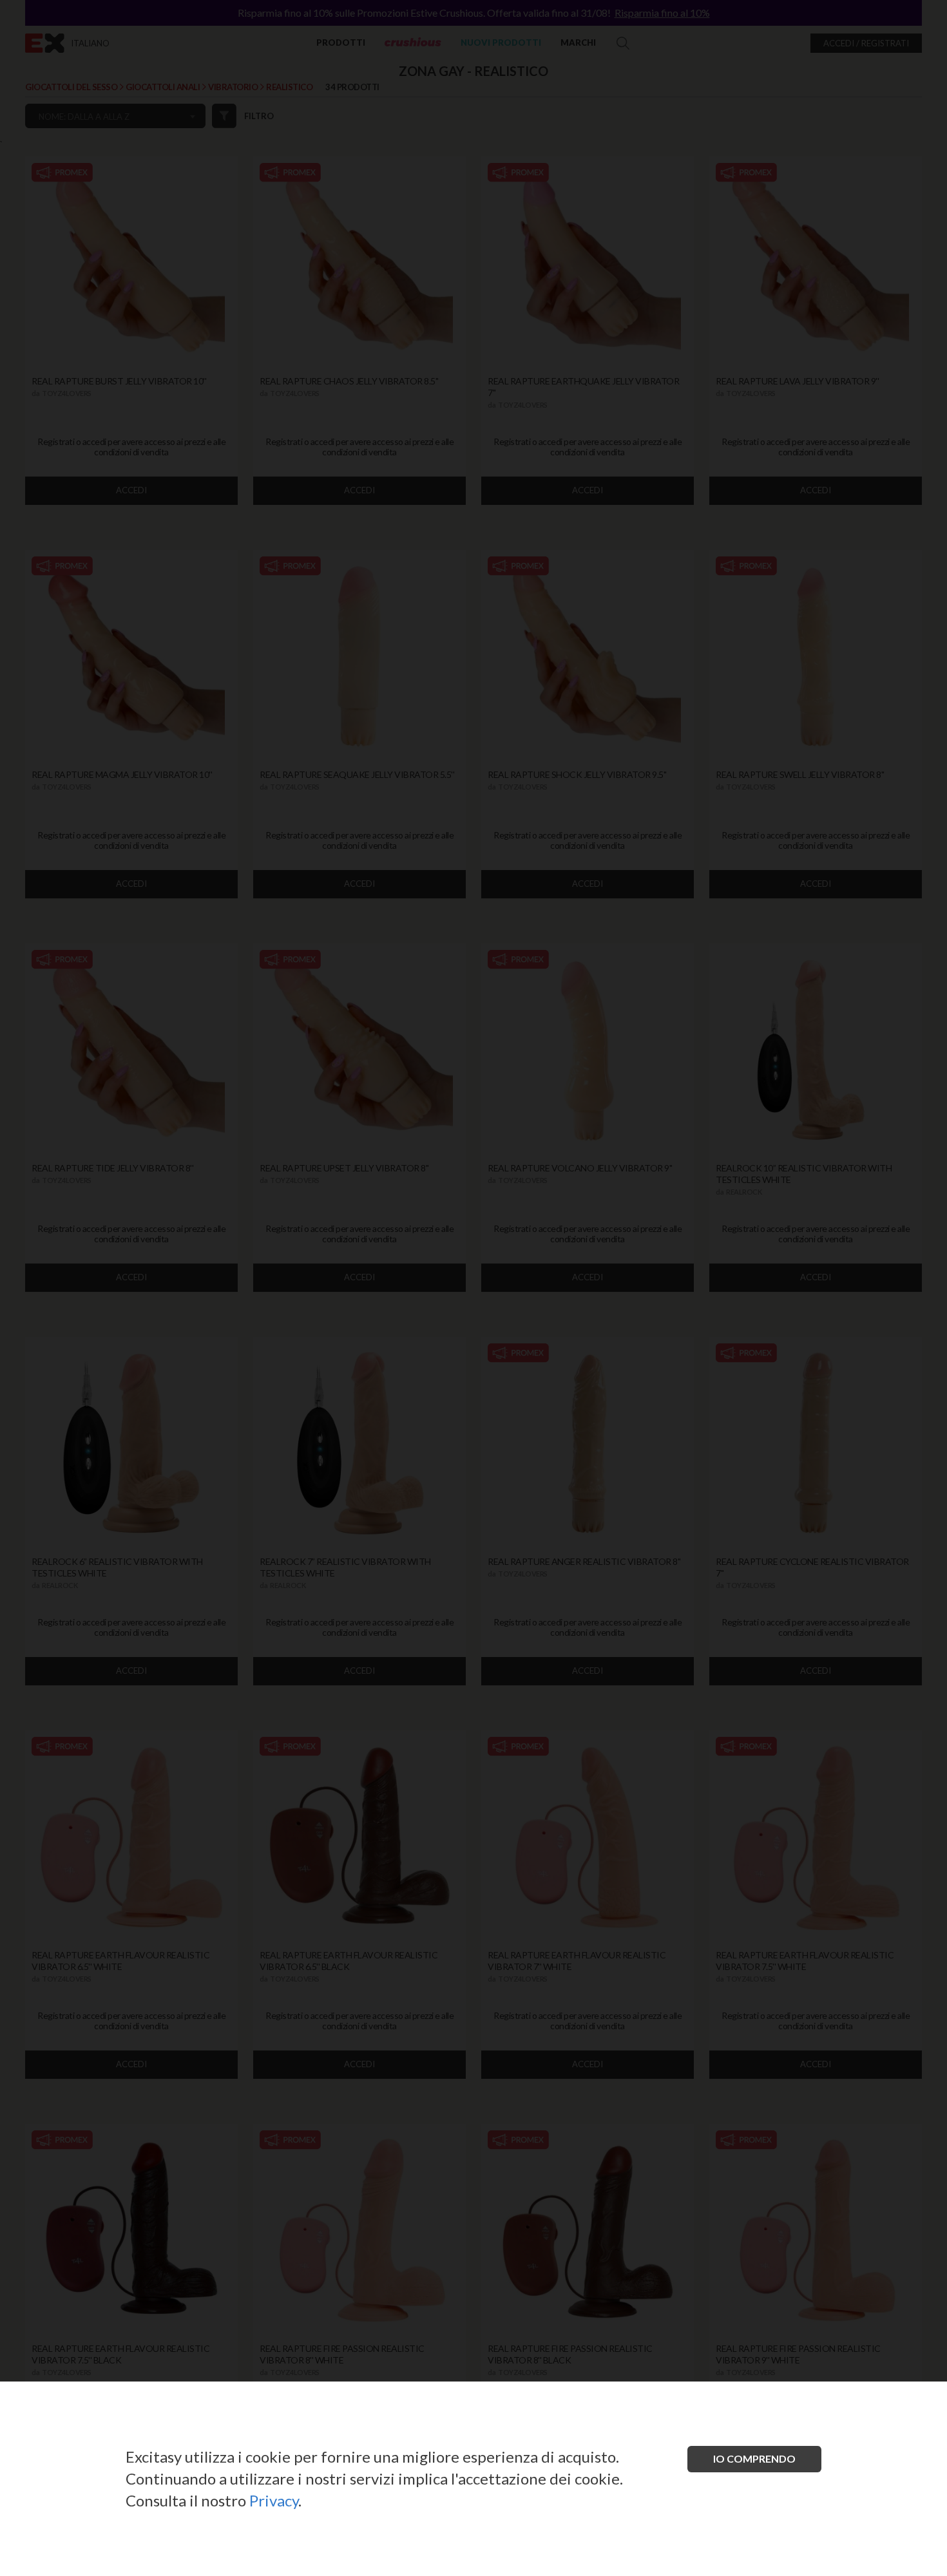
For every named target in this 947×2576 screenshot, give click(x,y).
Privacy (274, 2500)
